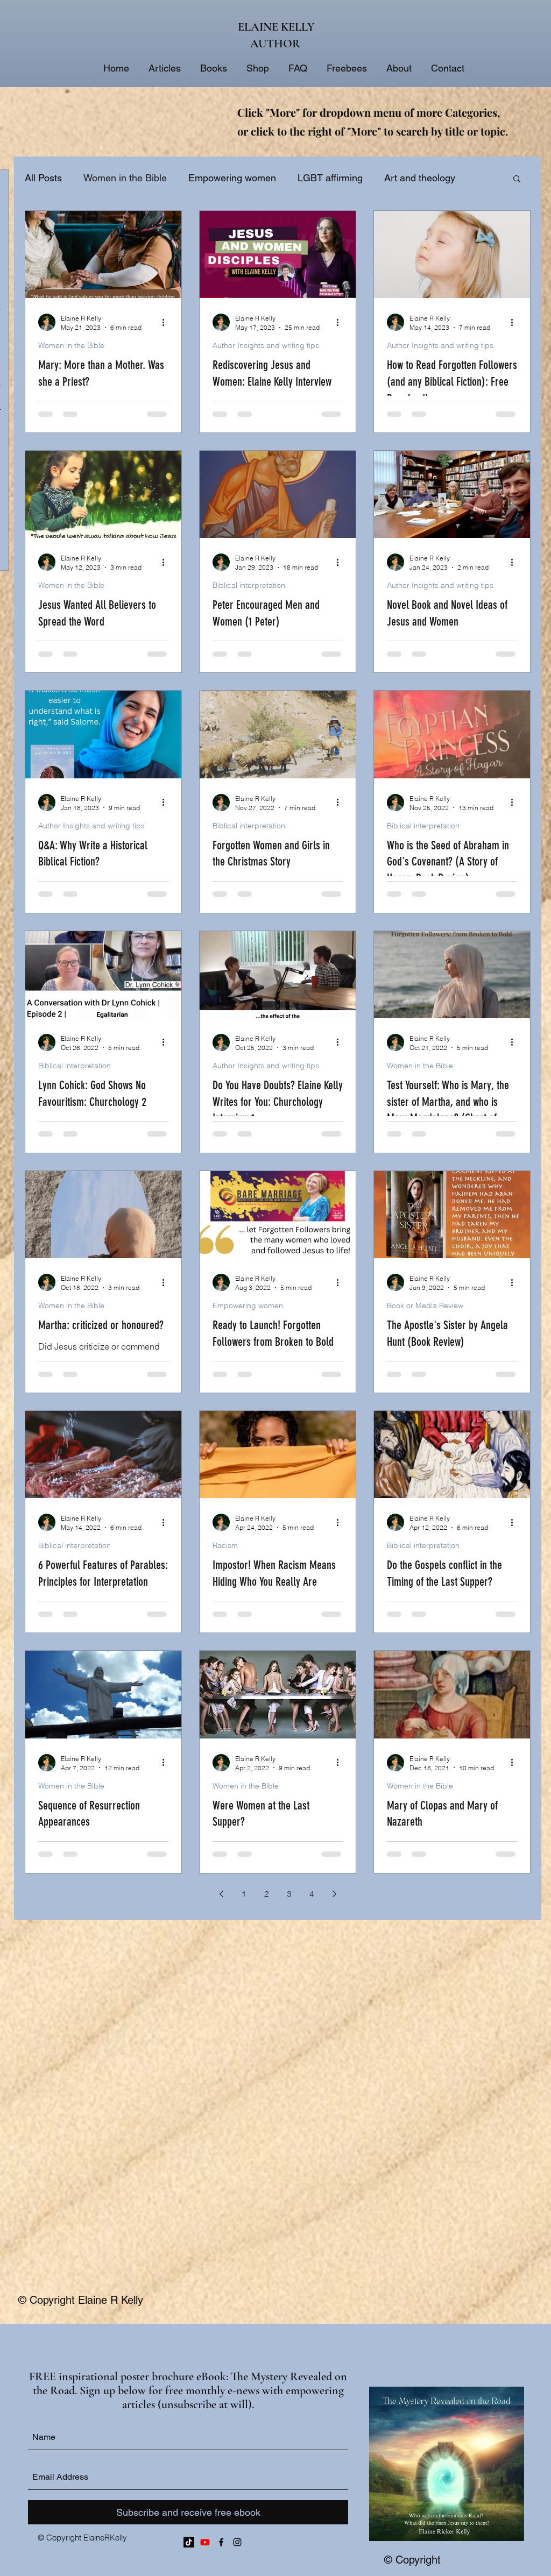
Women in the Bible (125, 178)
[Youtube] (205, 2542)
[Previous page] (221, 1894)
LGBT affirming (330, 178)
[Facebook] (221, 2542)
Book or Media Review (425, 1306)
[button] (517, 179)
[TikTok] (189, 2542)
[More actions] (167, 322)
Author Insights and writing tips (266, 346)
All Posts (43, 178)
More (395, 178)
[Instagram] (237, 2542)
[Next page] (334, 1894)
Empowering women (232, 178)
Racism (225, 1546)
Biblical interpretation (249, 586)
